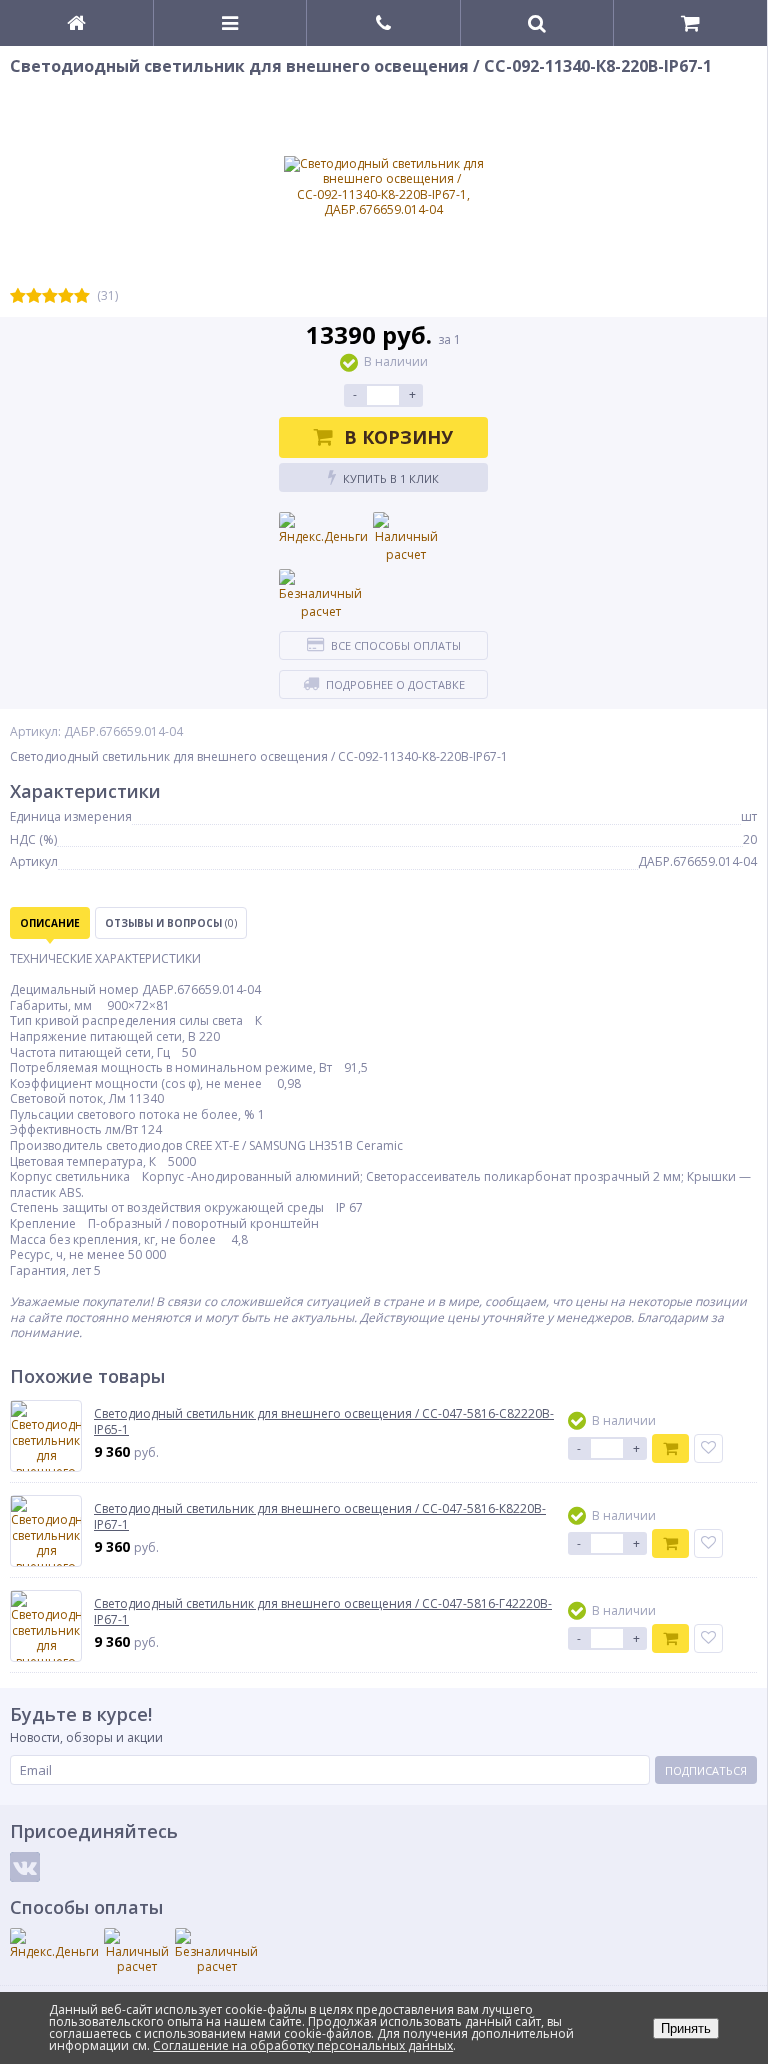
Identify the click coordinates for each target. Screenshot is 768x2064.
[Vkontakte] (25, 1867)
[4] (66, 296)
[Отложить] (708, 1448)
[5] (82, 296)
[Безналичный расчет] (320, 595)
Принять (686, 2028)
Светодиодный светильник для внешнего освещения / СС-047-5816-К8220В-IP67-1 (320, 1516)
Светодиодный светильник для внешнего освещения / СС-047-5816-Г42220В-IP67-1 (323, 1611)
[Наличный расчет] (406, 538)
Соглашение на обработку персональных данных (303, 2045)
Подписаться (706, 1770)
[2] (34, 296)
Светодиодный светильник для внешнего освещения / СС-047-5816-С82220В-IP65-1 (324, 1421)
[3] (50, 296)
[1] (18, 296)
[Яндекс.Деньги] (323, 529)
